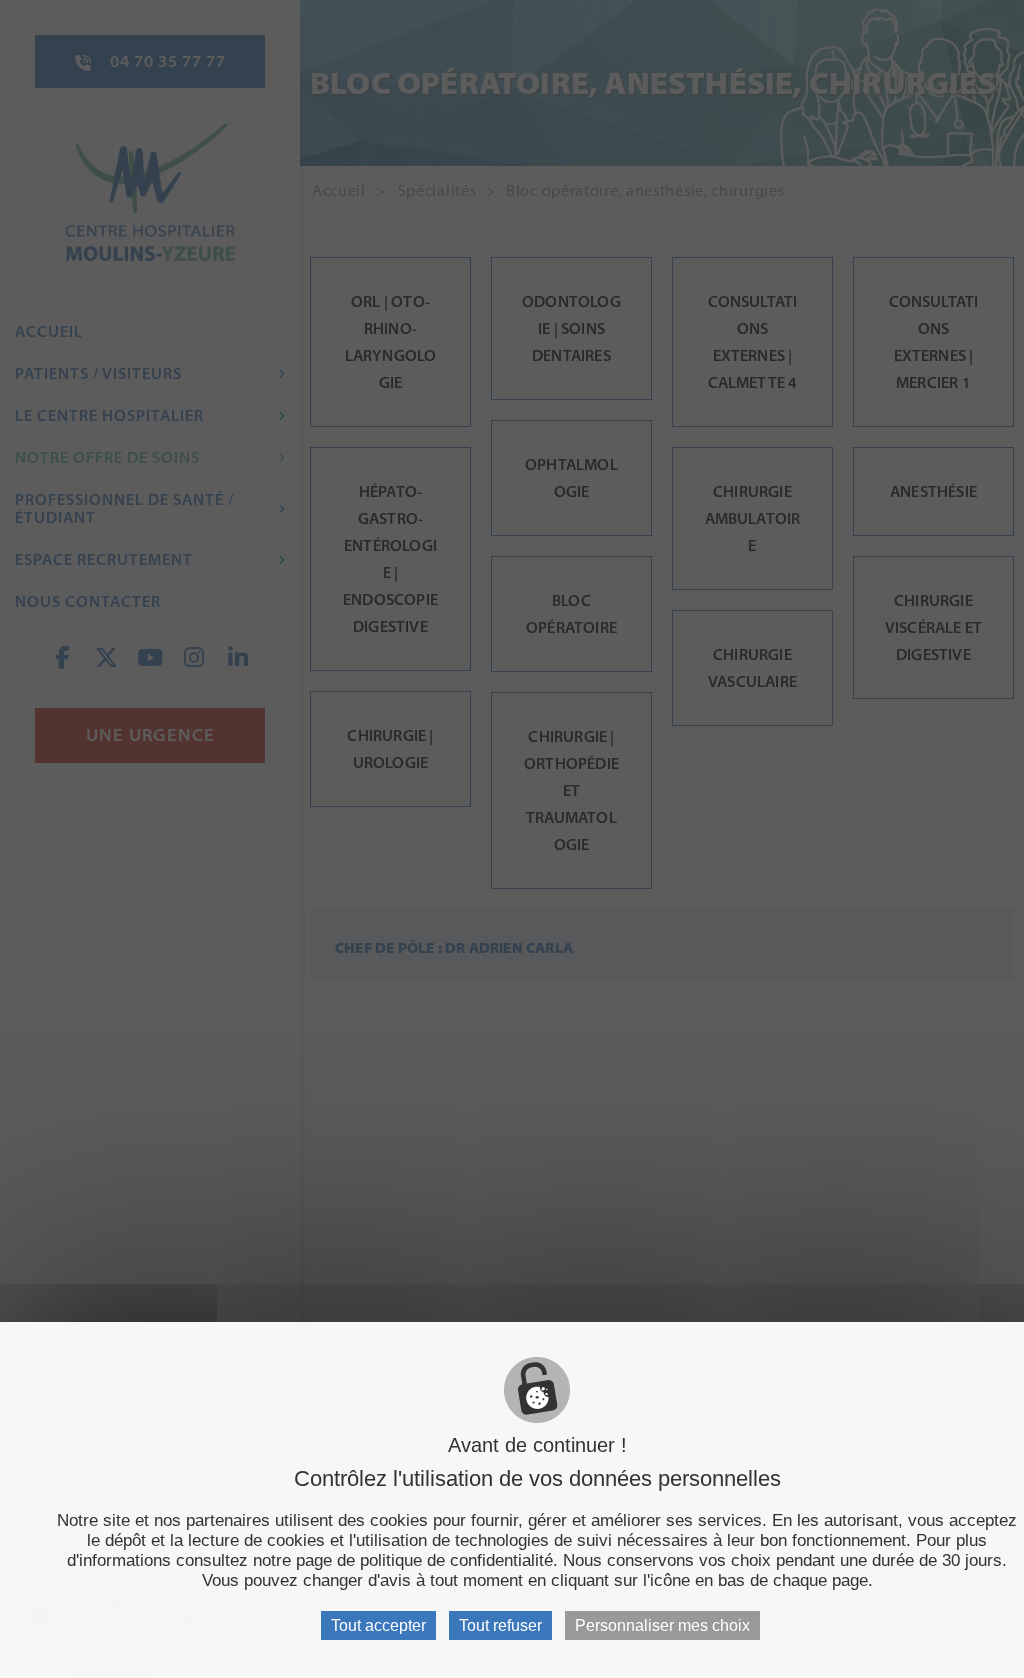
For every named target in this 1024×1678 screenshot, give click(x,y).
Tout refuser (500, 1625)
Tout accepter (378, 1625)
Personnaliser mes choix (662, 1625)
